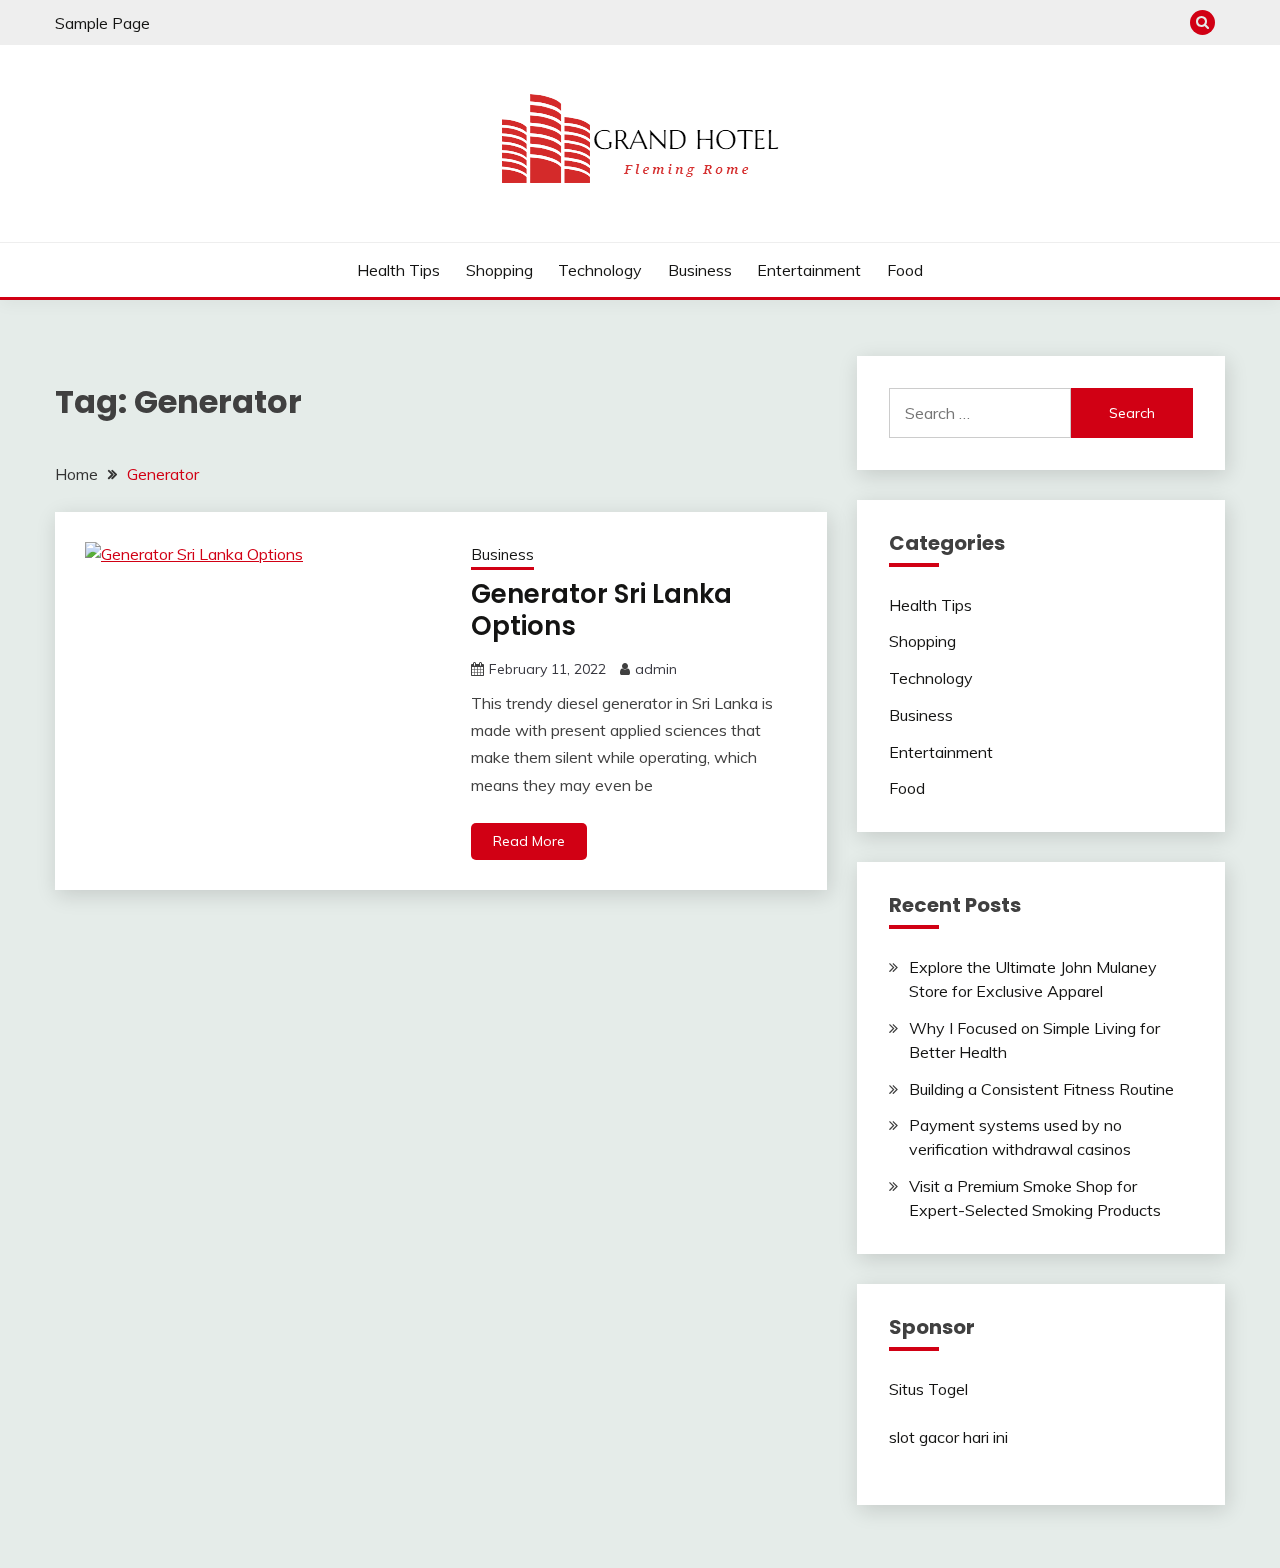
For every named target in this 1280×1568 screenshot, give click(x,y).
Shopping (499, 270)
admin (656, 669)
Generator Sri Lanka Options (601, 610)
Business (700, 270)
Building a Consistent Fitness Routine (1041, 1089)
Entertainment (809, 270)
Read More (529, 841)
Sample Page (102, 23)
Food (905, 270)
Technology (600, 270)
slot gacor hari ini (948, 1437)
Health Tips (398, 270)
